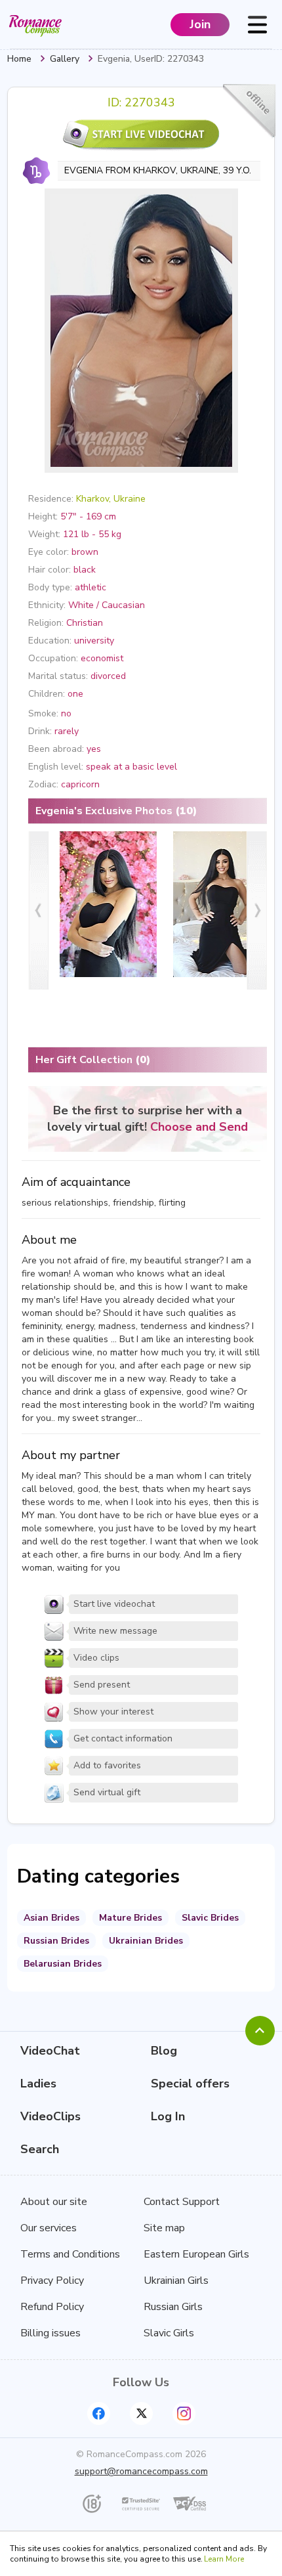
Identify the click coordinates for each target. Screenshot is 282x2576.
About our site (54, 2202)
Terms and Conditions (70, 2254)
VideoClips (50, 2116)
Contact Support (182, 2202)
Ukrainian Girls (176, 2281)
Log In (168, 2116)
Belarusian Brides (63, 1964)
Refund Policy (52, 2307)
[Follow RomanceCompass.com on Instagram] (184, 2413)
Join (200, 24)
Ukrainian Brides (146, 1941)
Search (40, 2149)
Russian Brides (56, 1941)
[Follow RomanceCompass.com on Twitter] (141, 2413)
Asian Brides (51, 1918)
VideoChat (50, 2051)
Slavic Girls (169, 2333)
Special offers (190, 2084)
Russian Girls (173, 2307)
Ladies (38, 2084)
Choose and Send (199, 1127)
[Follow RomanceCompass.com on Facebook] (99, 2413)
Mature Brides (131, 1918)
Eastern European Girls (196, 2254)
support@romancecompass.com (141, 2471)
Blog (164, 2051)
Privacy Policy (52, 2281)
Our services (49, 2228)
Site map (164, 2228)
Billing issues (50, 2333)
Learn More (224, 2559)
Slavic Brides (210, 1918)
